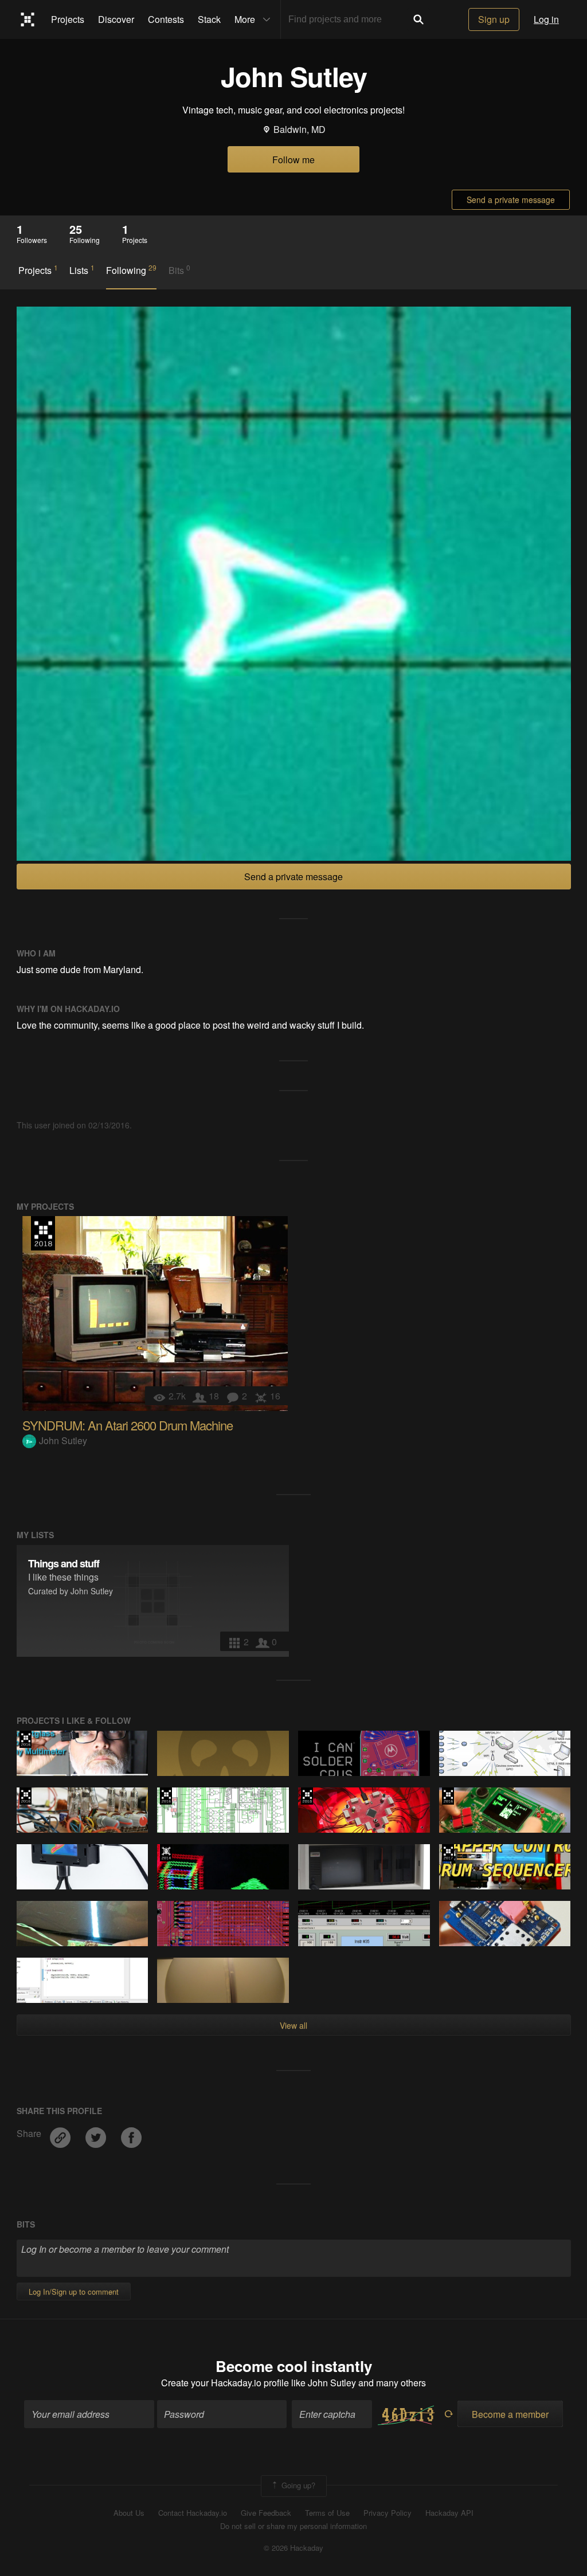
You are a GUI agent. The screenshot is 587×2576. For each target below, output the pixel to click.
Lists (82, 270)
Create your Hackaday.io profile (225, 2383)
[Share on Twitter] (97, 2133)
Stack (209, 19)
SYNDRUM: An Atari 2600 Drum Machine (128, 1425)
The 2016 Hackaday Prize (26, 1739)
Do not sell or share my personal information (293, 2526)
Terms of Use (327, 2513)
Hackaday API (449, 2513)
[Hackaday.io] (28, 19)
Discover (116, 19)
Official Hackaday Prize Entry (166, 1853)
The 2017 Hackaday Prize (448, 1853)
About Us (129, 2513)
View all (293, 2025)
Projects (68, 19)
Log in (546, 19)
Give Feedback (266, 2513)
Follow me (293, 160)
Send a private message (511, 199)
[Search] (418, 19)
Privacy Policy (388, 2513)
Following (131, 270)
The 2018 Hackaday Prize (43, 1233)
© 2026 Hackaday (293, 2548)
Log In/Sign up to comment (74, 2291)
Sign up (494, 19)
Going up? (297, 2485)
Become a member (510, 2414)
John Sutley (63, 1440)
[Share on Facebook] (131, 2133)
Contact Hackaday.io (193, 2513)
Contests (166, 19)
